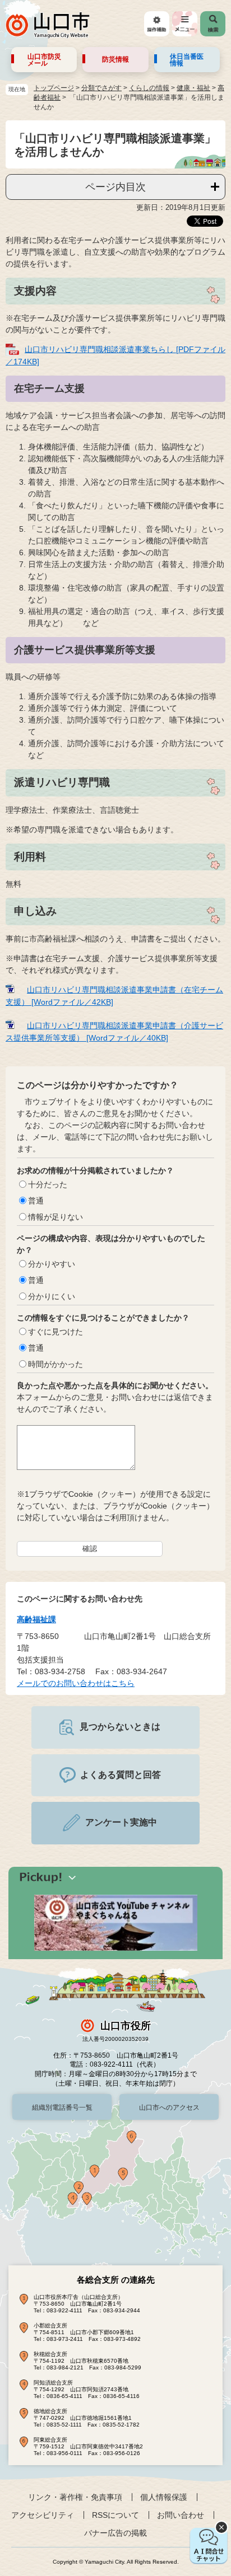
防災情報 (115, 59)
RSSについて (115, 2515)
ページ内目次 (115, 187)
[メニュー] (185, 24)
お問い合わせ (181, 2515)
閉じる (221, 2527)
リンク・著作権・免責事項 (75, 2497)
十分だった (48, 1184)
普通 (36, 1201)
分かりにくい (52, 1296)
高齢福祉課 (36, 1619)
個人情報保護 (164, 2497)
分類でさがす (101, 88)
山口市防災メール (44, 60)
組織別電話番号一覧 (62, 2107)
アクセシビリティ (43, 2515)
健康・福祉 (193, 88)
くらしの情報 (149, 88)
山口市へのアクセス (169, 2107)
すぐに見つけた (56, 1332)
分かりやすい (52, 1264)
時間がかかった (56, 1364)
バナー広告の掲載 (115, 2533)
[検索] (213, 24)
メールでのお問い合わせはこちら (76, 1683)
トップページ (54, 88)
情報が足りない (56, 1217)
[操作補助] (157, 24)
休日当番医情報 (187, 60)
